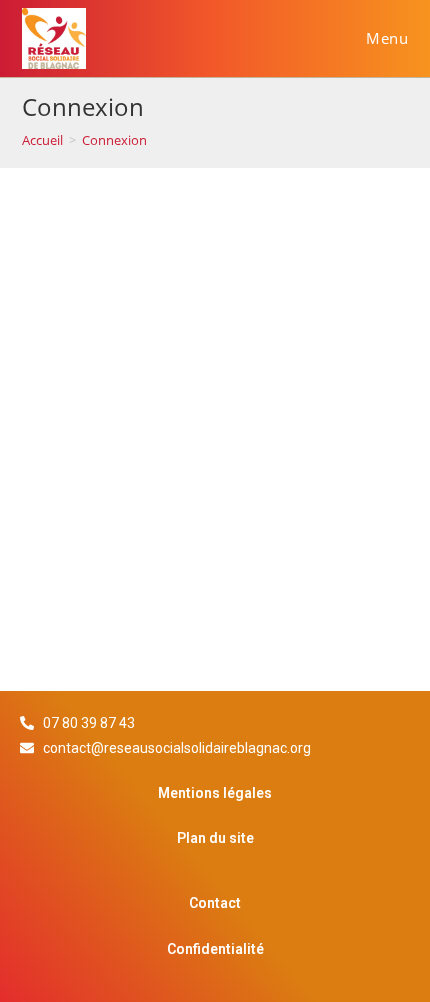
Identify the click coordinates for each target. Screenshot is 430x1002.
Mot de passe (91, 357)
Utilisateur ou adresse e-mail (147, 267)
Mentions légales (215, 793)
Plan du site (215, 838)
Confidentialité (215, 949)
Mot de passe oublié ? (117, 579)
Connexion (114, 140)
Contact (215, 903)
